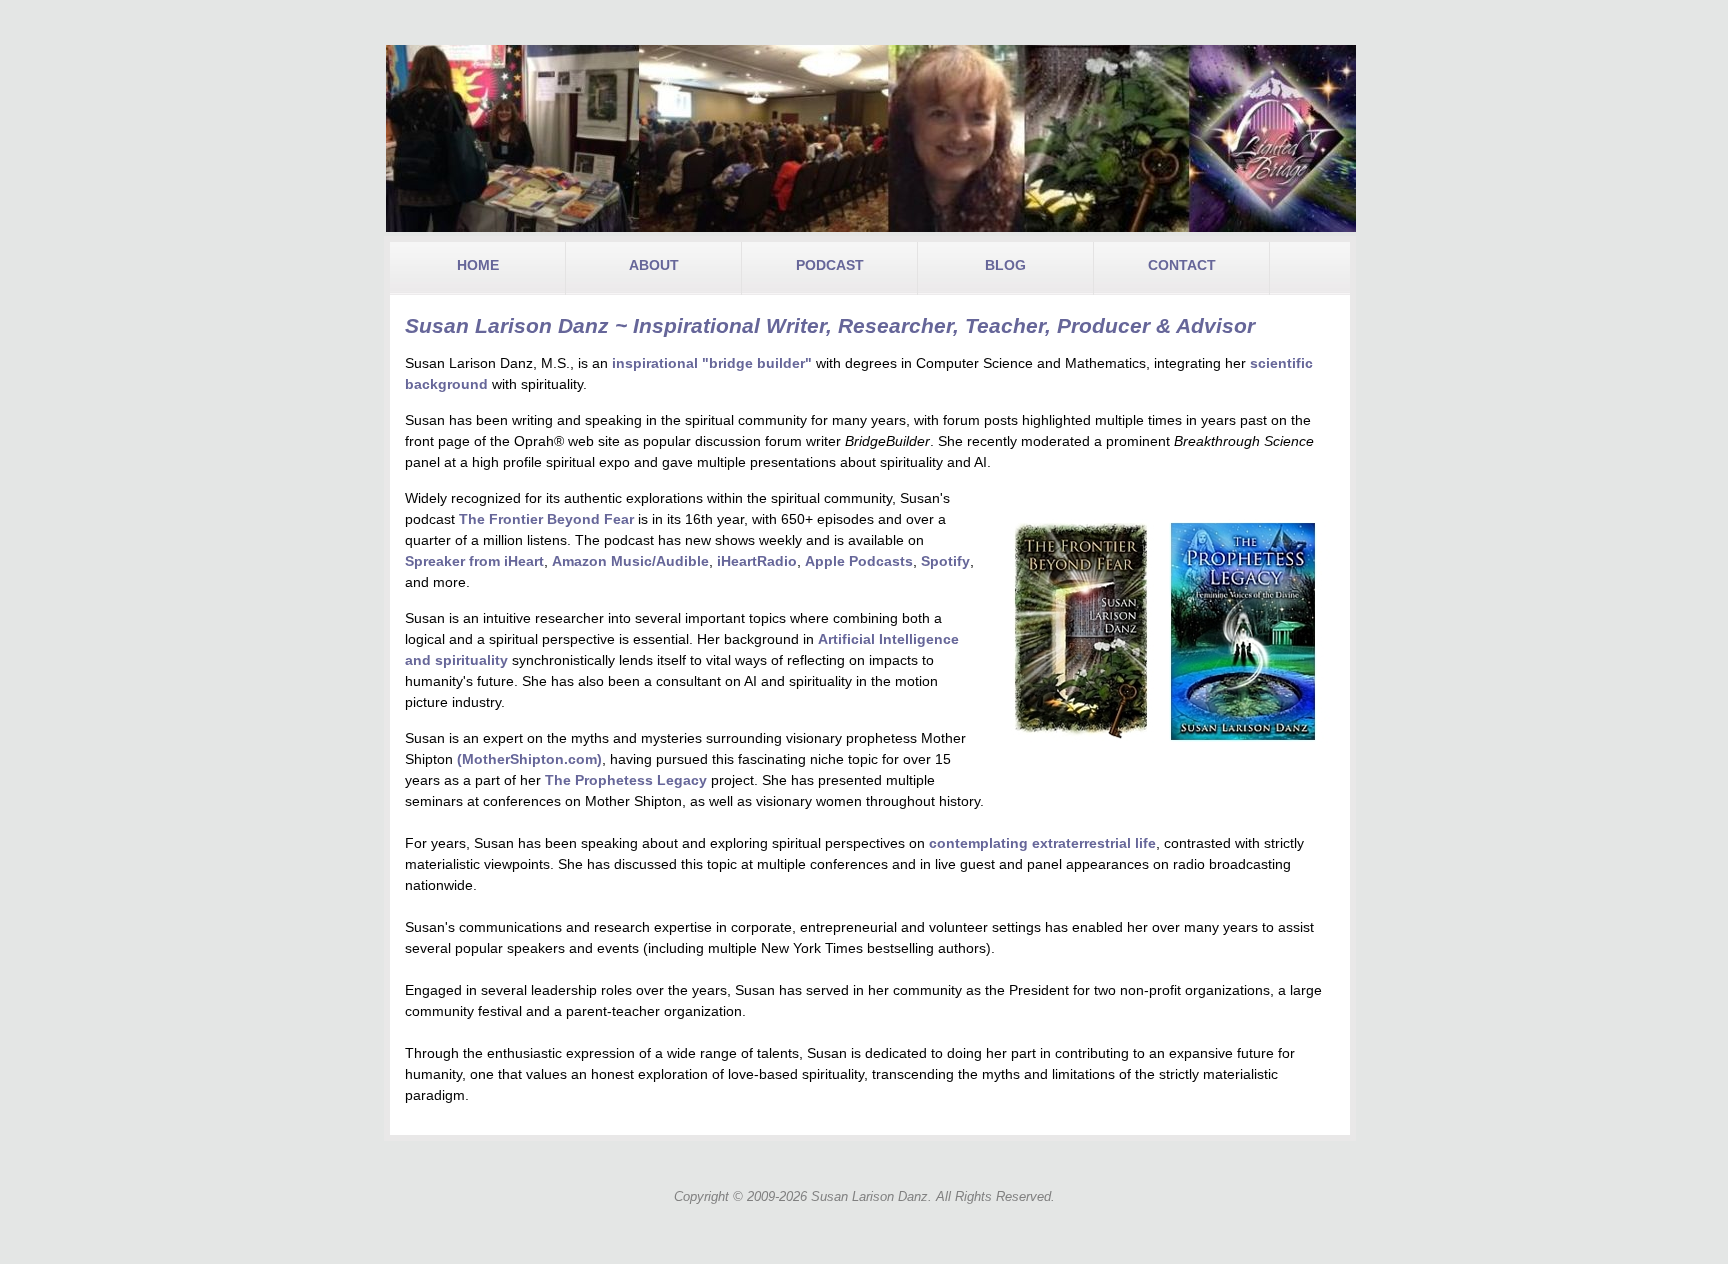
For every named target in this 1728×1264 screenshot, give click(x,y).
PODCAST (830, 265)
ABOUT (654, 265)
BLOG (1005, 265)
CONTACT (1182, 265)
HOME (478, 265)
